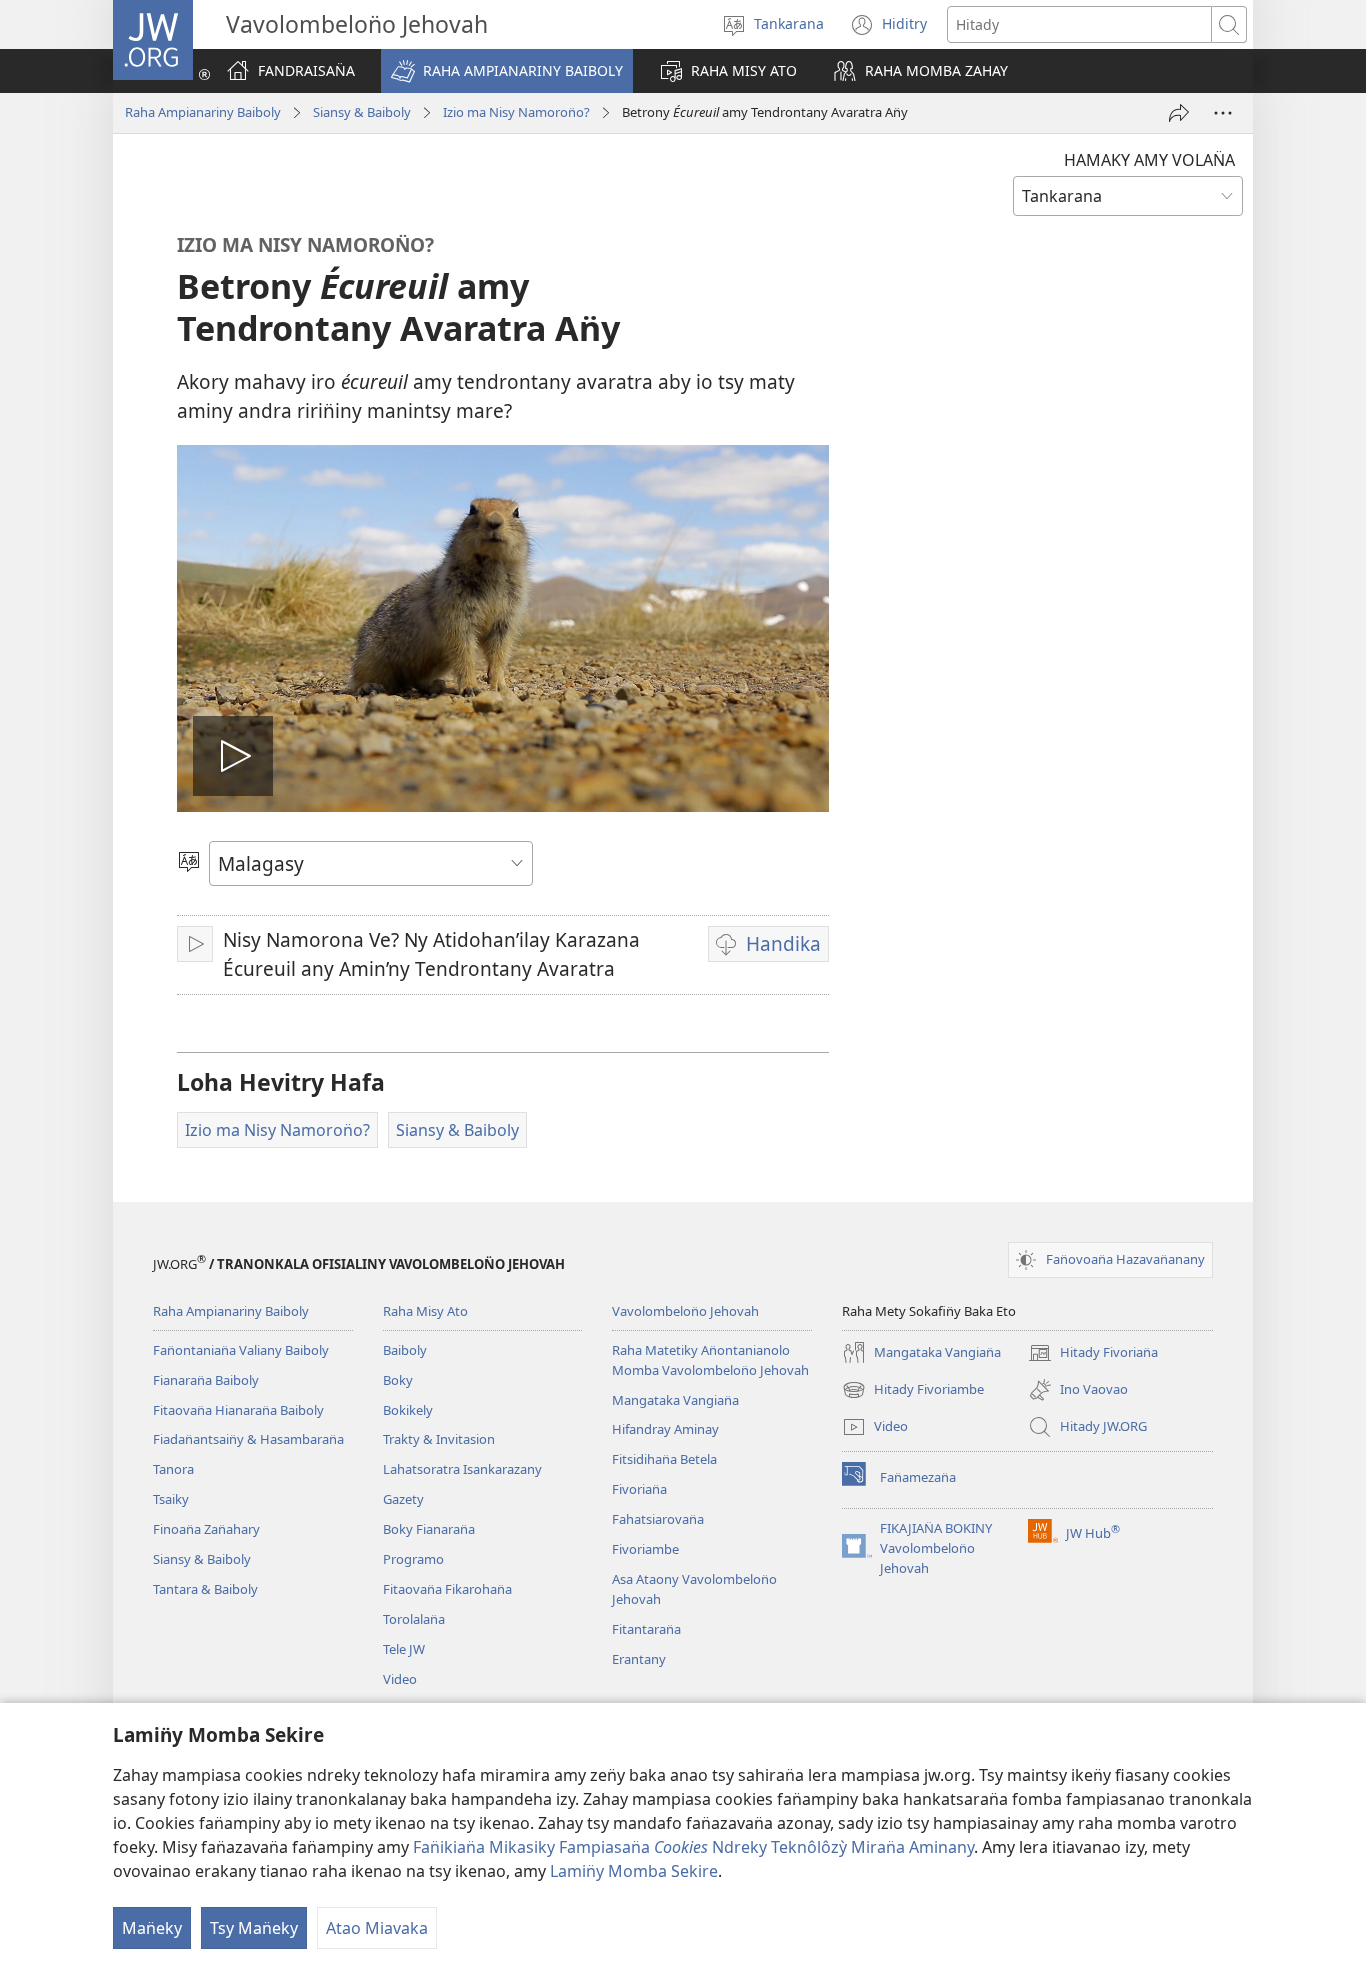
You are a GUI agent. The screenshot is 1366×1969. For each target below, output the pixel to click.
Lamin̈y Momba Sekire (634, 1871)
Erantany (639, 1659)
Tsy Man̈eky (254, 1928)
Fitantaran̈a (646, 1629)
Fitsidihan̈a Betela (664, 1459)
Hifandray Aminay (665, 1429)
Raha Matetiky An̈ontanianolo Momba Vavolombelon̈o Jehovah (710, 1360)
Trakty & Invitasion (439, 1439)
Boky (398, 1380)
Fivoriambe (645, 1549)
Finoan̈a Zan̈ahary (206, 1529)
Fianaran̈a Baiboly (206, 1380)
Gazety (403, 1499)
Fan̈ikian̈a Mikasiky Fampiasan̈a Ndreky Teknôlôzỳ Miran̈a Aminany (693, 1847)
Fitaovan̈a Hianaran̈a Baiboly (238, 1410)
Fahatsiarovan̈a (658, 1519)
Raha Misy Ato (425, 1311)
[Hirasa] (1179, 113)
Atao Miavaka (377, 1928)
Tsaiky (171, 1499)
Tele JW (404, 1649)
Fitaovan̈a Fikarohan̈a (447, 1589)
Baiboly (405, 1350)
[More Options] (1223, 113)
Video (400, 1679)
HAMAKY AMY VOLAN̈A (1149, 160)
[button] (507, 71)
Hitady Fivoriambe (913, 1391)
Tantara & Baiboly (205, 1589)
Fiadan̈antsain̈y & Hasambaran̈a (248, 1439)
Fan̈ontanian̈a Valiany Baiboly (241, 1350)
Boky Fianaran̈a (429, 1529)
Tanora (173, 1469)
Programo (413, 1559)
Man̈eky (152, 1928)
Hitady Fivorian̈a (1093, 1354)
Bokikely (408, 1410)
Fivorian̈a (639, 1489)
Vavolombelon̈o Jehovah (685, 1311)
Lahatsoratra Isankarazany (462, 1469)
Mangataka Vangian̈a (675, 1400)
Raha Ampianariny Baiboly (203, 112)
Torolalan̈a (414, 1619)
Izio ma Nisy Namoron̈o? (516, 112)
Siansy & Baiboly (362, 112)
